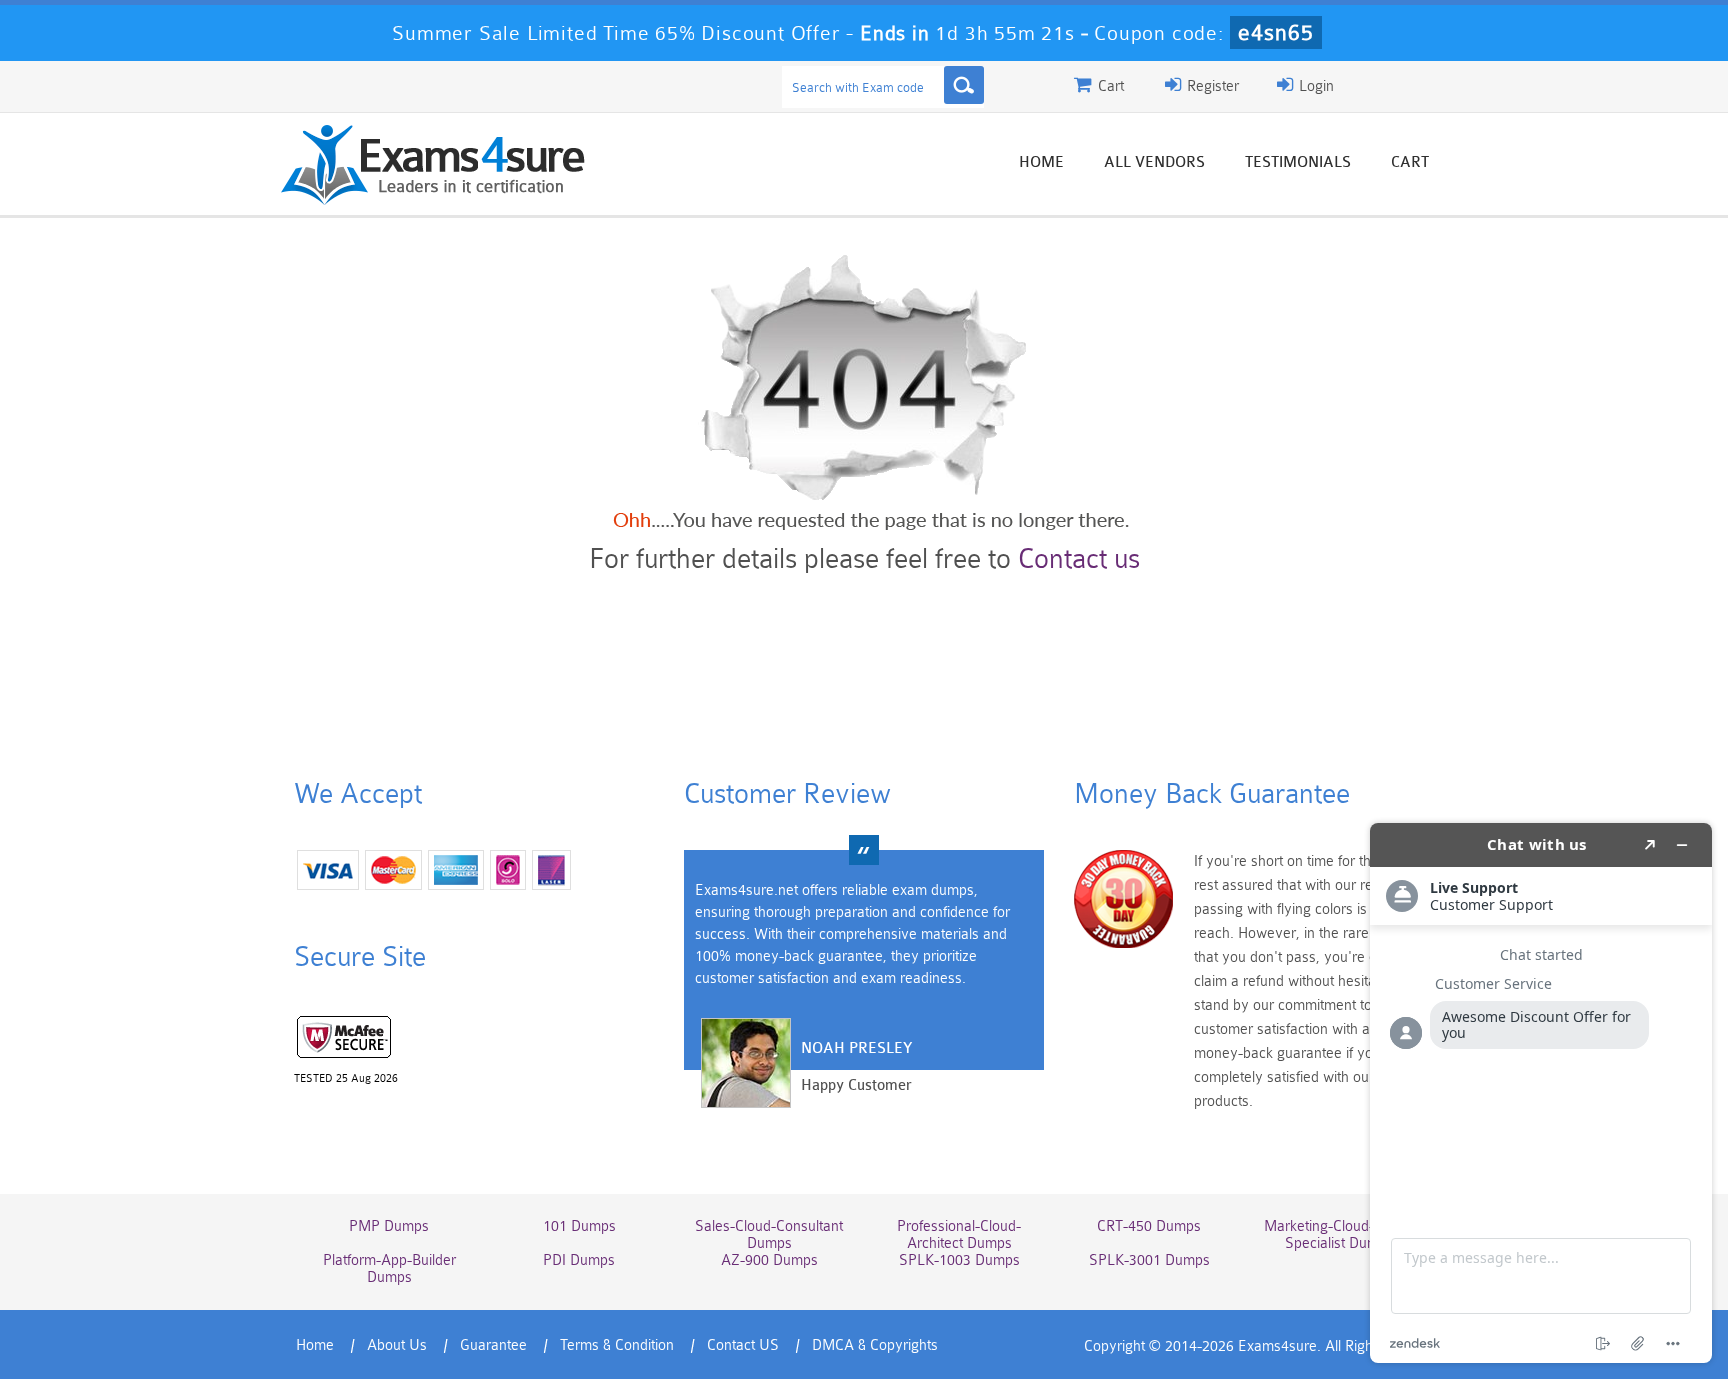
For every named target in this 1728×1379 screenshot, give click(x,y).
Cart (1410, 162)
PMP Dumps (389, 1226)
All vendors (1154, 162)
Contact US (743, 1345)
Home (1041, 162)
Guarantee (493, 1345)
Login (1314, 86)
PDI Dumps (579, 1260)
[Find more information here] (1541, 1093)
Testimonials (1298, 162)
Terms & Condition (617, 1345)
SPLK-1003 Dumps (959, 1260)
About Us (397, 1345)
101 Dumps (579, 1226)
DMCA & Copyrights (875, 1345)
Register (1211, 86)
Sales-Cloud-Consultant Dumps (769, 1235)
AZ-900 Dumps (769, 1260)
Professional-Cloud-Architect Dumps (959, 1235)
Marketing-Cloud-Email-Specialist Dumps (1339, 1235)
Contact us (1079, 559)
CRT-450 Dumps (1149, 1226)
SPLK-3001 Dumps (1149, 1260)
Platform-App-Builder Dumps (389, 1269)
